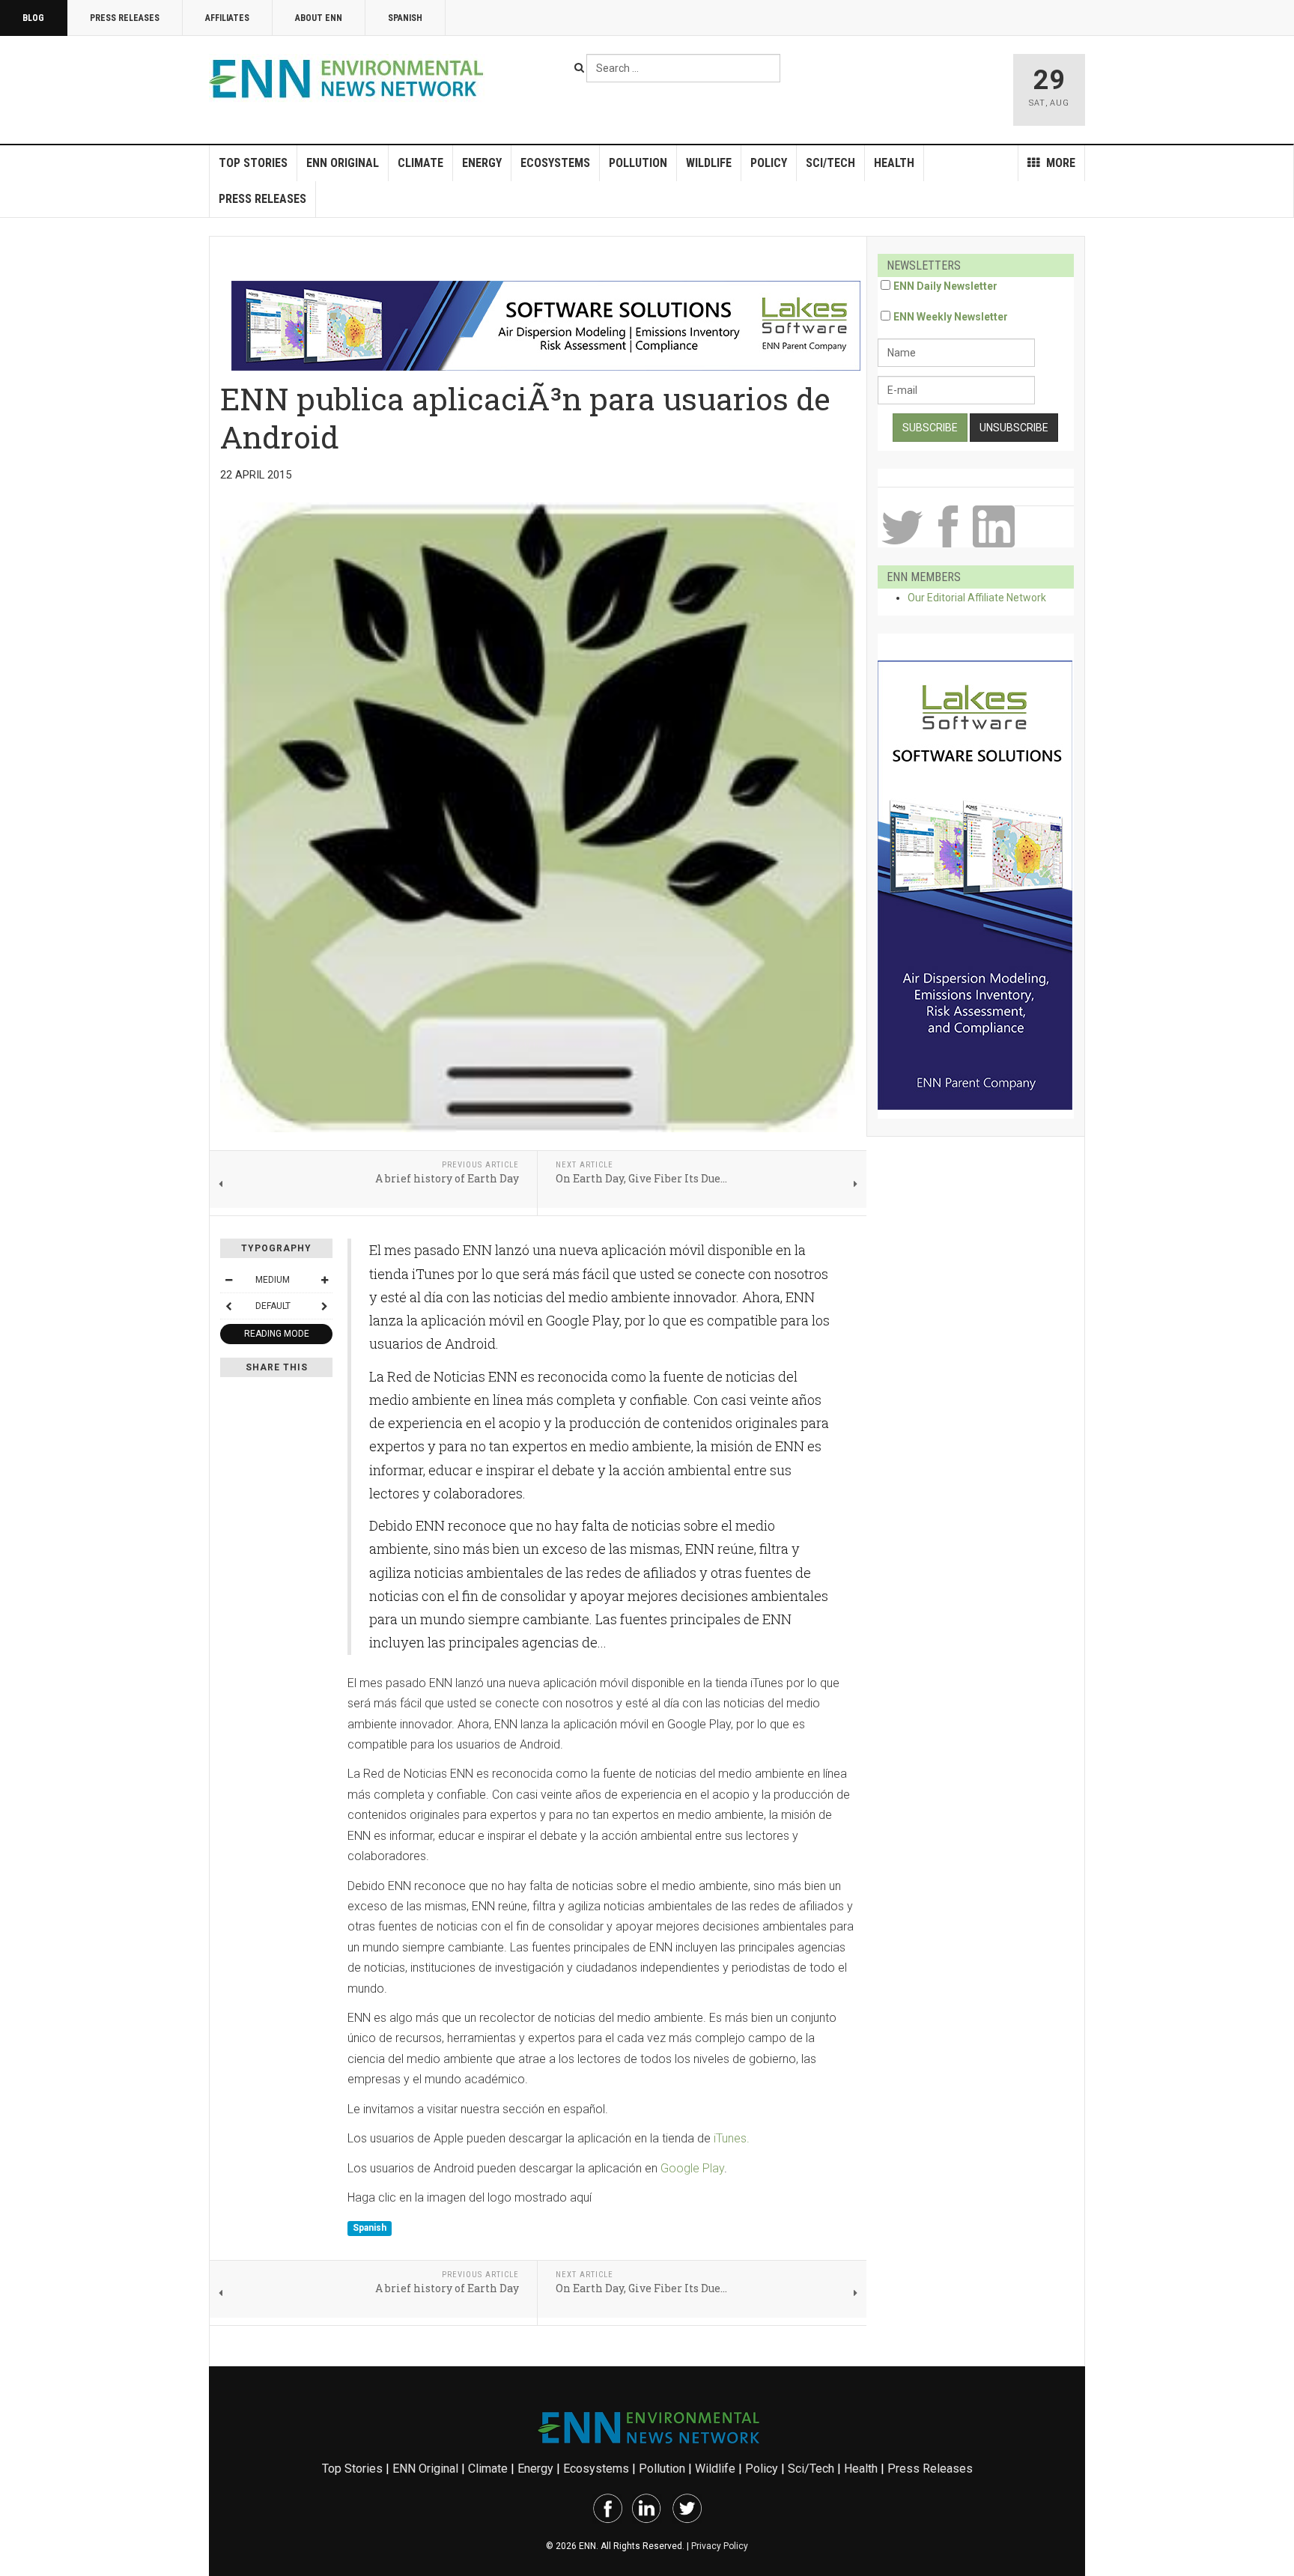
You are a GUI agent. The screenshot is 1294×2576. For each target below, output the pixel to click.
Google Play (692, 2168)
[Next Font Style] (324, 1306)
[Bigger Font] (324, 1280)
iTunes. (732, 2138)
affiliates (227, 18)
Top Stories (253, 163)
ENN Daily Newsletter (945, 286)
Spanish (405, 18)
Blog (33, 18)
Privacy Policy (720, 2546)
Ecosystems (555, 163)
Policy (769, 163)
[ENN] (350, 79)
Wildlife (709, 163)
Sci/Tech (830, 163)
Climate (420, 163)
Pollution (638, 163)
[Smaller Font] (228, 1280)
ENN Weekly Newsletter (951, 317)
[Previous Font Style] (228, 1306)
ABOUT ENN (319, 18)
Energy (482, 163)
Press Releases (125, 18)
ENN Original (343, 163)
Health (894, 163)
